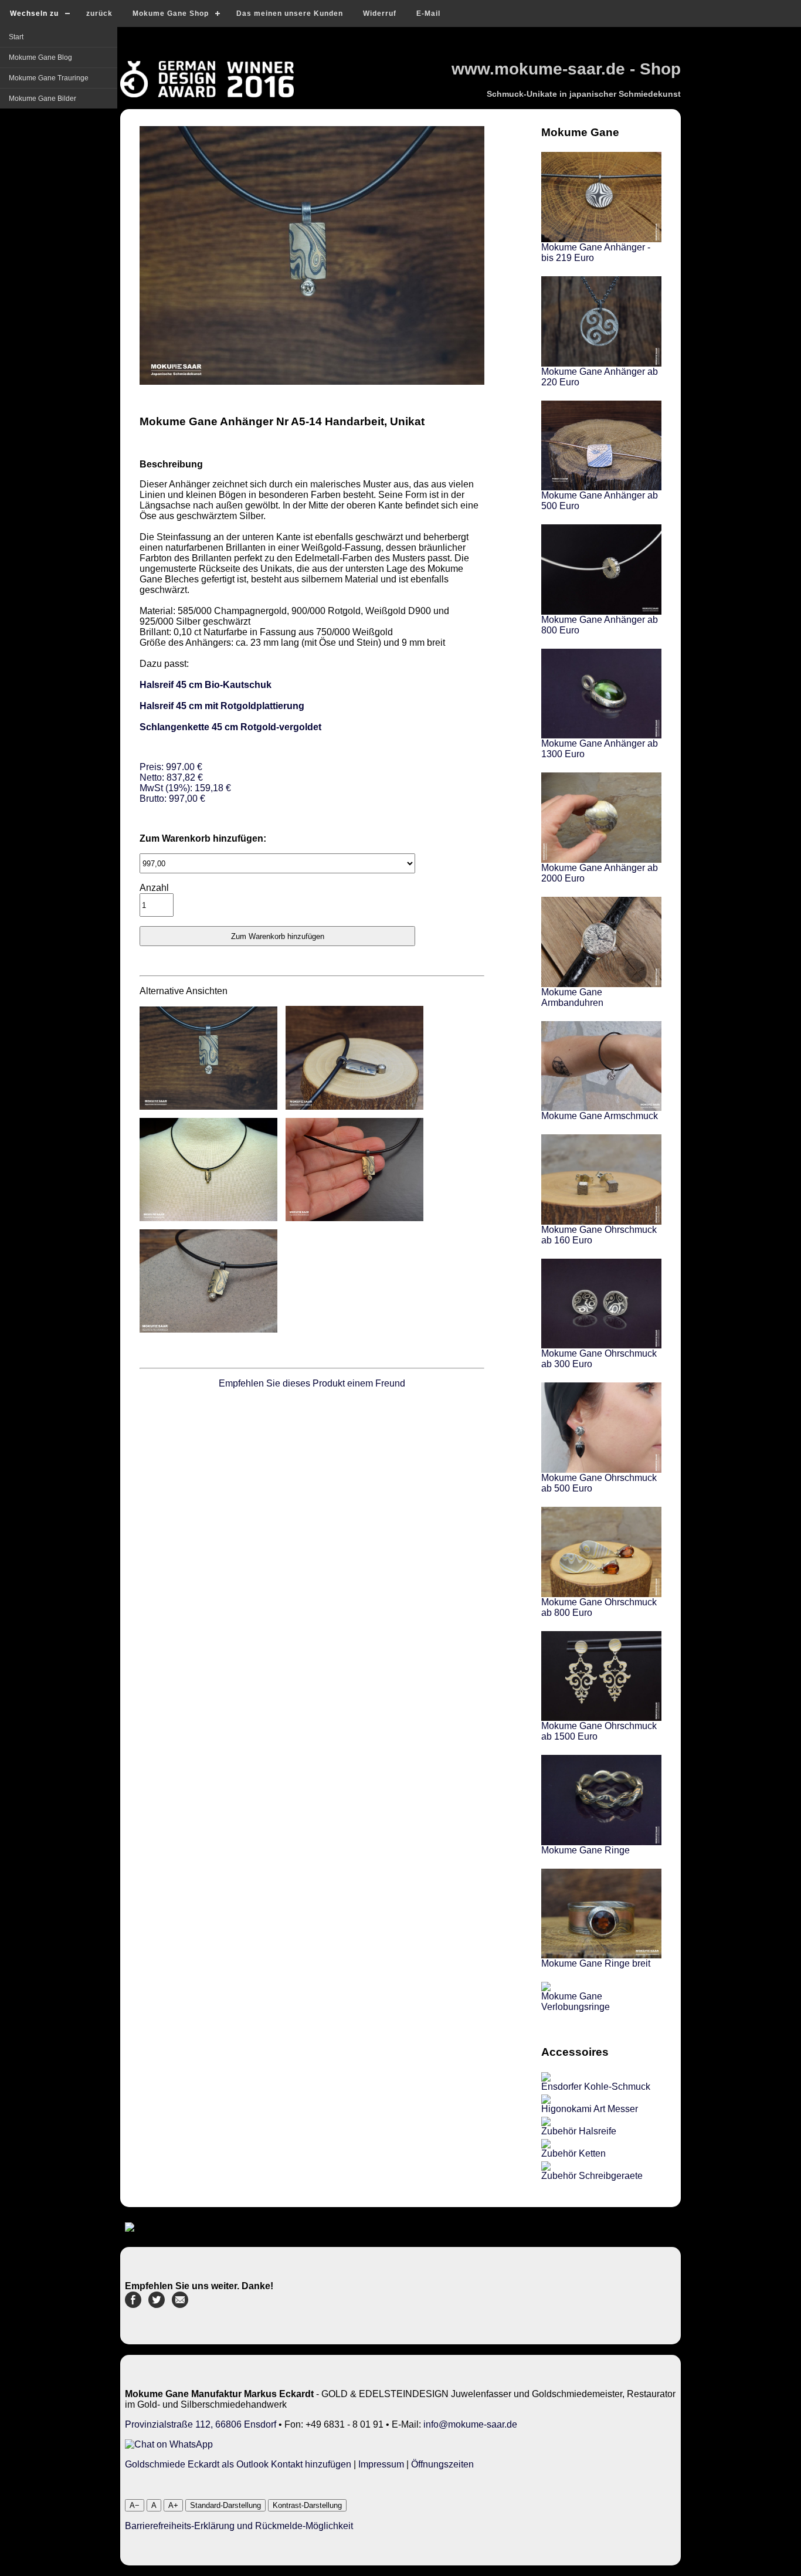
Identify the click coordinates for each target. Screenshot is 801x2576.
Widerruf (380, 13)
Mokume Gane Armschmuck (600, 1116)
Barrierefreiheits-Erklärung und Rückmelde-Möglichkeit (239, 2526)
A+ (173, 2505)
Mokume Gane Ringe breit (596, 1963)
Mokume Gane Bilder (43, 99)
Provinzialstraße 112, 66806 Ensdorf (201, 2424)
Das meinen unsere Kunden (290, 13)
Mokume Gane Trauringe (49, 78)
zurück (99, 13)
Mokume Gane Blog (40, 57)
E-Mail (428, 13)
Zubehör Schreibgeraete (592, 2176)
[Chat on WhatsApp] (169, 2444)
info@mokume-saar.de (470, 2424)
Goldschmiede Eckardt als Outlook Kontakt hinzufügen (238, 2464)
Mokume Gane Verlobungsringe (576, 2002)
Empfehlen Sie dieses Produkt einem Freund (312, 1383)
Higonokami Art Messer (590, 2109)
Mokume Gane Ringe (586, 1850)
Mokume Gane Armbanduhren (572, 997)
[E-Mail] (180, 2305)
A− (135, 2505)
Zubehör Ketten (573, 2153)
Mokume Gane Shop (171, 13)
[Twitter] (157, 2305)
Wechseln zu (34, 13)
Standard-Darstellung (225, 2505)
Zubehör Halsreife (579, 2131)
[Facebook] (133, 2305)
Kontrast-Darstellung (307, 2505)
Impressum (381, 2464)
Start (16, 37)
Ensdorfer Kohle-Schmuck (596, 2087)
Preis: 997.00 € (185, 783)
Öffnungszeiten (442, 2464)
